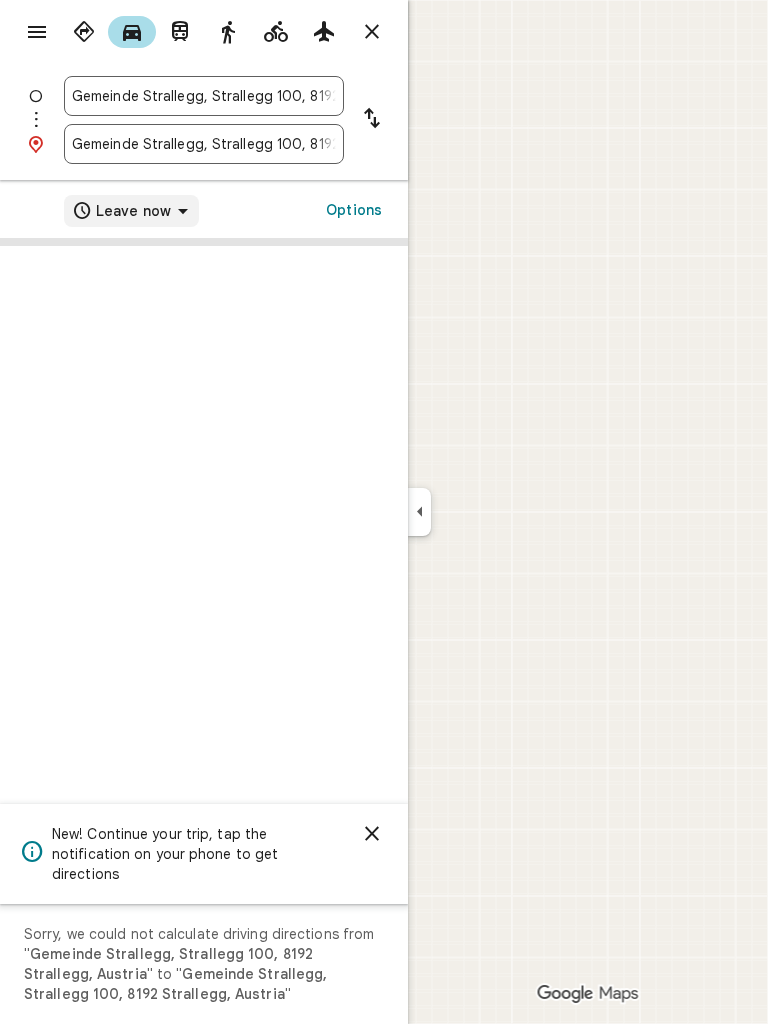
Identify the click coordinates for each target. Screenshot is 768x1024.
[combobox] (204, 96)
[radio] (84, 32)
